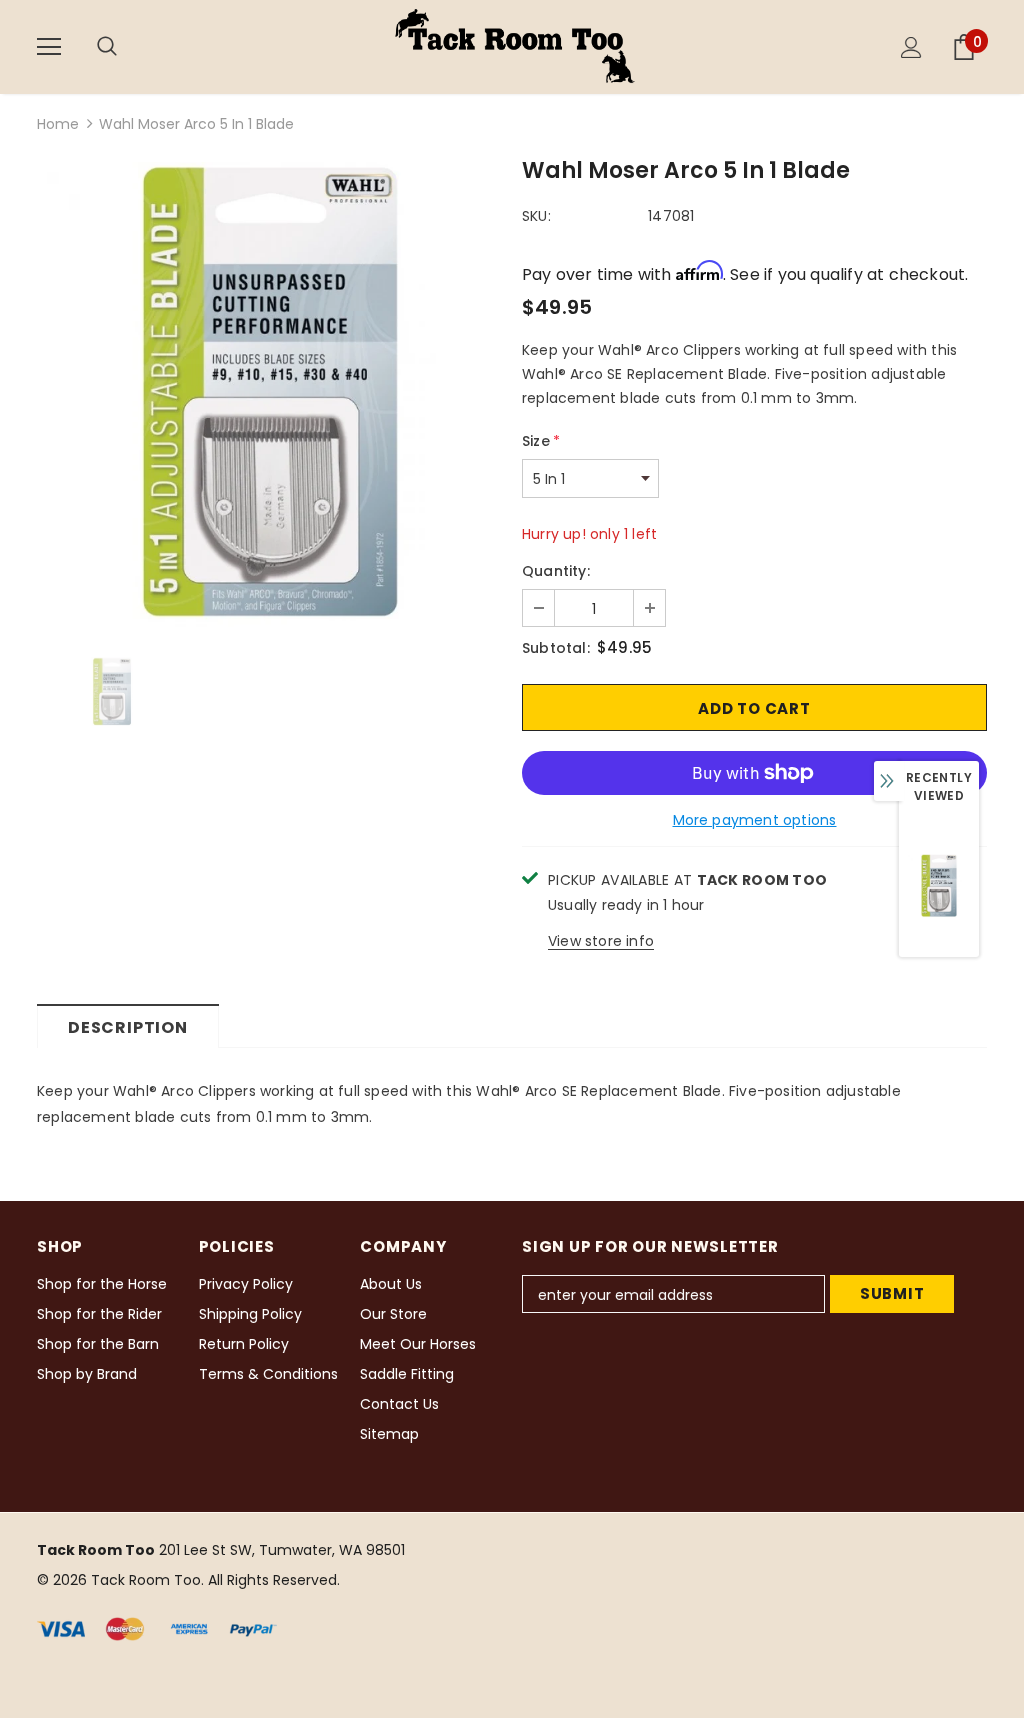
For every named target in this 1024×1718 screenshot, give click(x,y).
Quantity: (556, 571)
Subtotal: (556, 648)
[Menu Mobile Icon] (49, 47)
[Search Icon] (127, 47)
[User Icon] (911, 47)
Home (58, 124)
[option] (269, 394)
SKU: (536, 216)
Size (541, 441)
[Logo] (515, 46)
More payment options (755, 820)
